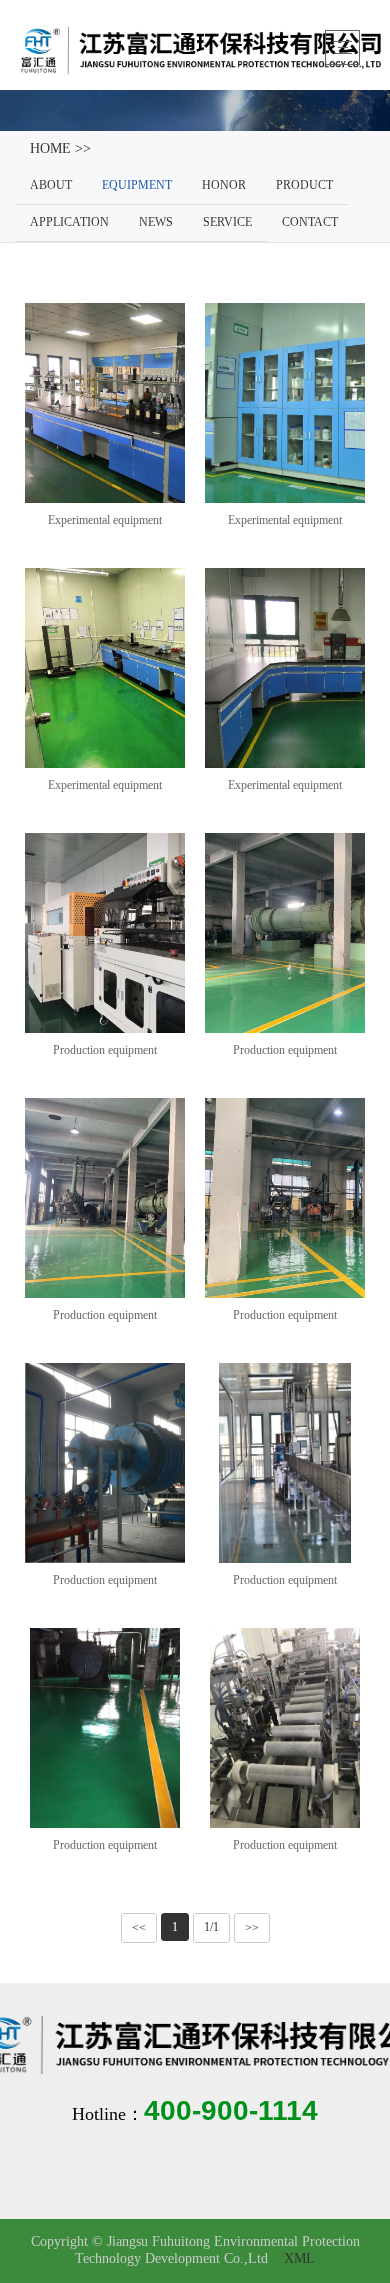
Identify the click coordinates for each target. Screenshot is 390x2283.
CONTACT (310, 222)
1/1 (211, 1927)
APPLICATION (69, 222)
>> (252, 1928)
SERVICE (227, 222)
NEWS (156, 222)
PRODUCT (304, 185)
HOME (50, 149)
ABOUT (51, 185)
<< (139, 1928)
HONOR (224, 185)
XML (299, 2259)
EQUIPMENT (137, 185)
